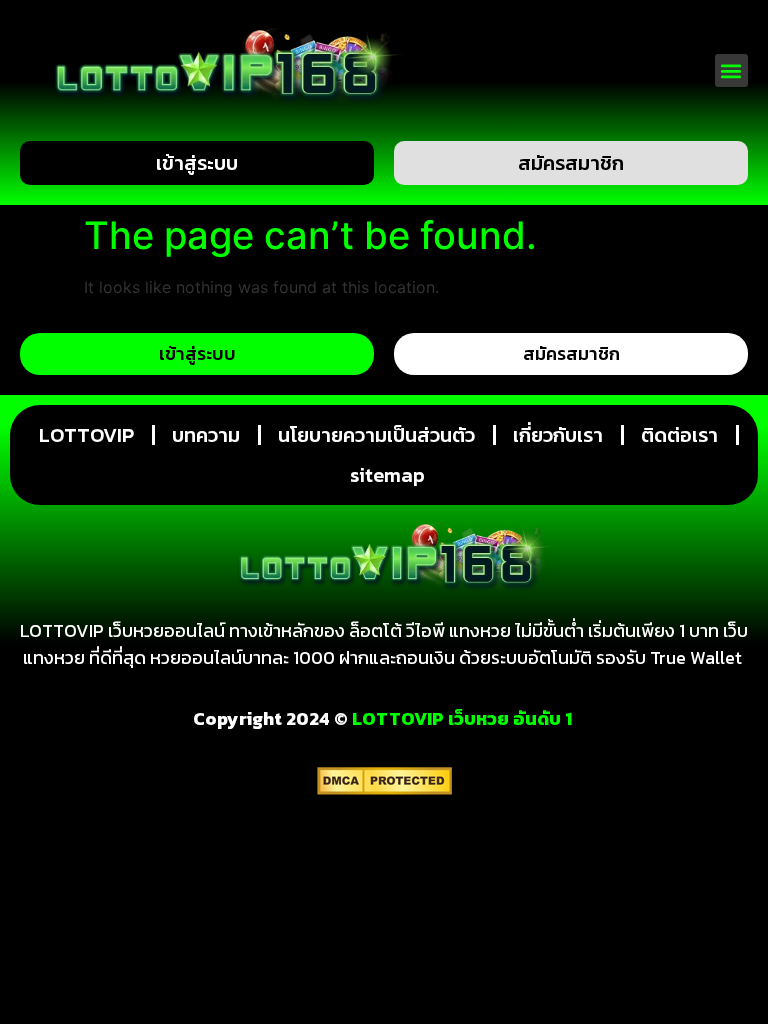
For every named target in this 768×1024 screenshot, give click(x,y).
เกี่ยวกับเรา (558, 435)
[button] (731, 70)
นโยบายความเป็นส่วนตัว (376, 435)
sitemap (387, 475)
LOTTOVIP (86, 435)
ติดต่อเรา (679, 435)
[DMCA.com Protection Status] (384, 789)
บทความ (206, 435)
